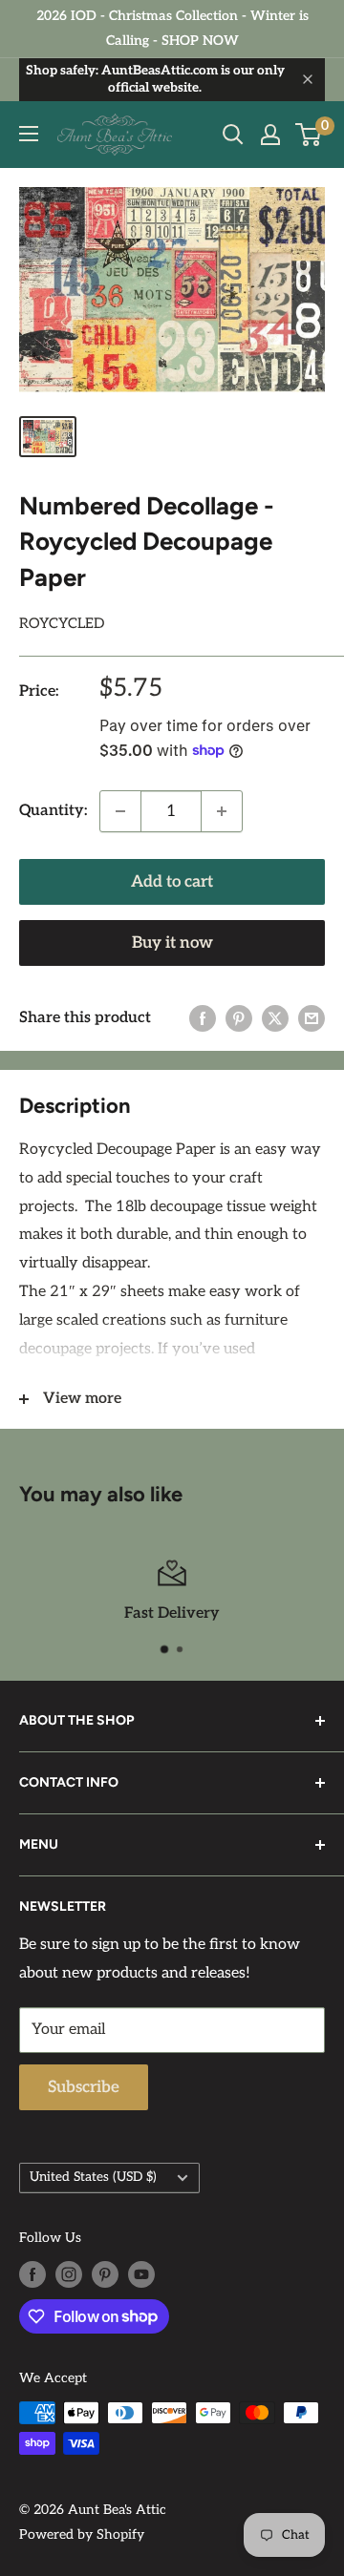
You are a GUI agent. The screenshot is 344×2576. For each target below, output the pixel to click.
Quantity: (54, 811)
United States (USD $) (93, 2177)
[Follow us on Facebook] (32, 2274)
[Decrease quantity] (120, 811)
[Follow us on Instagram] (69, 2274)
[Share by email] (312, 1018)
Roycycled (62, 623)
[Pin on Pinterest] (239, 1018)
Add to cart (172, 882)
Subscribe (84, 2087)
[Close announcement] (308, 79)
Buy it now (172, 943)
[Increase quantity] (222, 811)
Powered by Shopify (82, 2534)
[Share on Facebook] (203, 1018)
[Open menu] (29, 134)
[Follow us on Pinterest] (105, 2274)
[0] (309, 135)
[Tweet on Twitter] (275, 1018)
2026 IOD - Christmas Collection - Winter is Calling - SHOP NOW (172, 28)
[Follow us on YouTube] (141, 2274)
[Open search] (233, 135)
